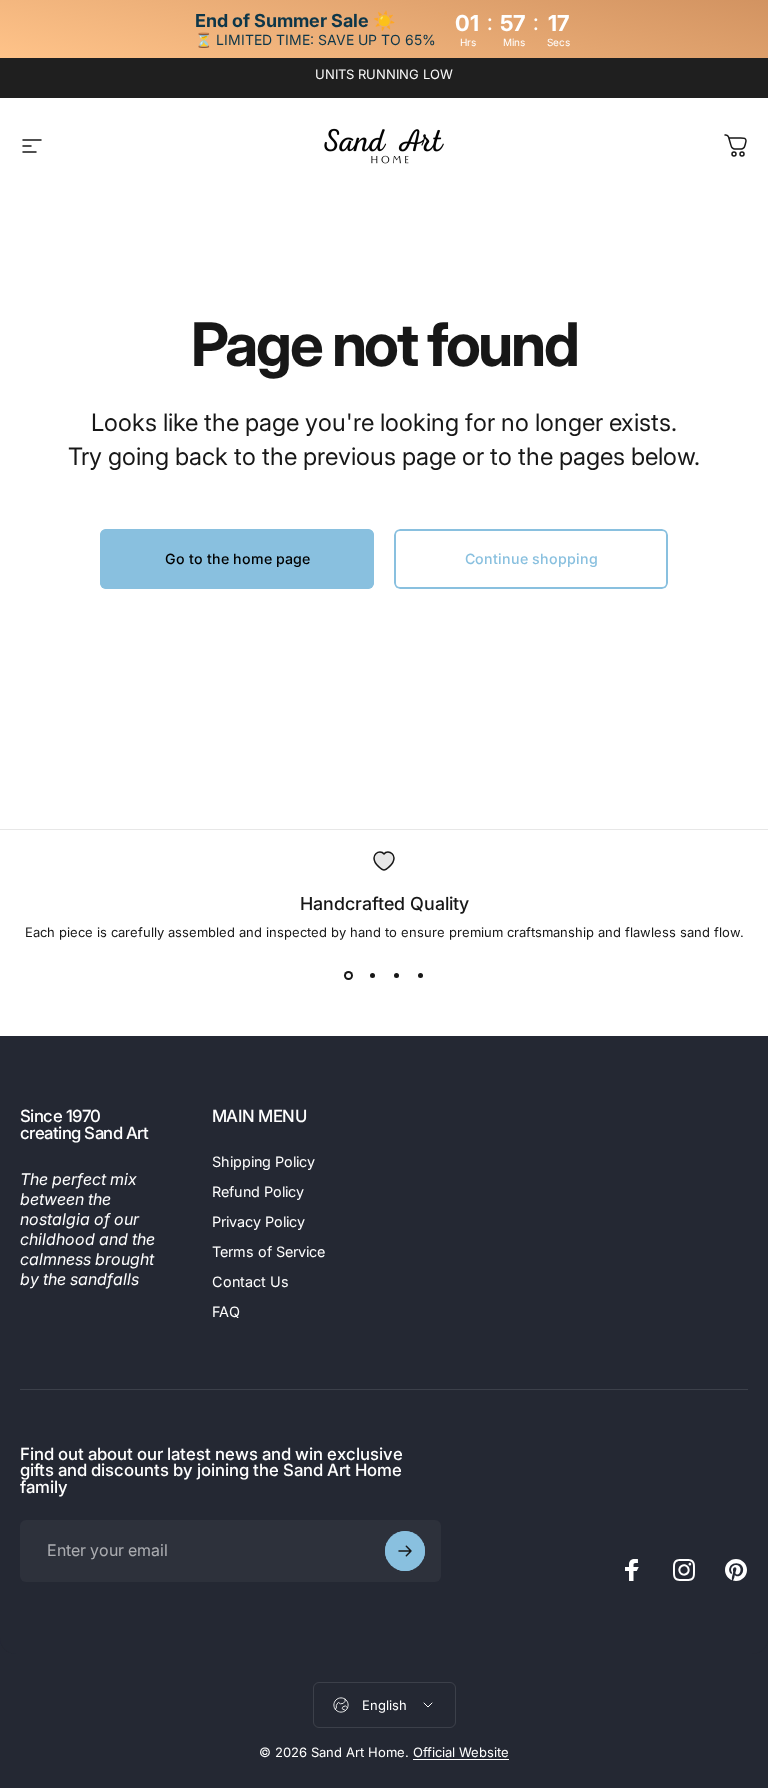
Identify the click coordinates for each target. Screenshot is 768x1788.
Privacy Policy (258, 1221)
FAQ (226, 1311)
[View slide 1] (348, 976)
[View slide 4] (420, 976)
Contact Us (250, 1281)
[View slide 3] (396, 976)
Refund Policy (258, 1191)
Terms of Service (268, 1251)
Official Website (461, 1752)
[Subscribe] (405, 1551)
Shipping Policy (263, 1161)
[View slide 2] (372, 976)
